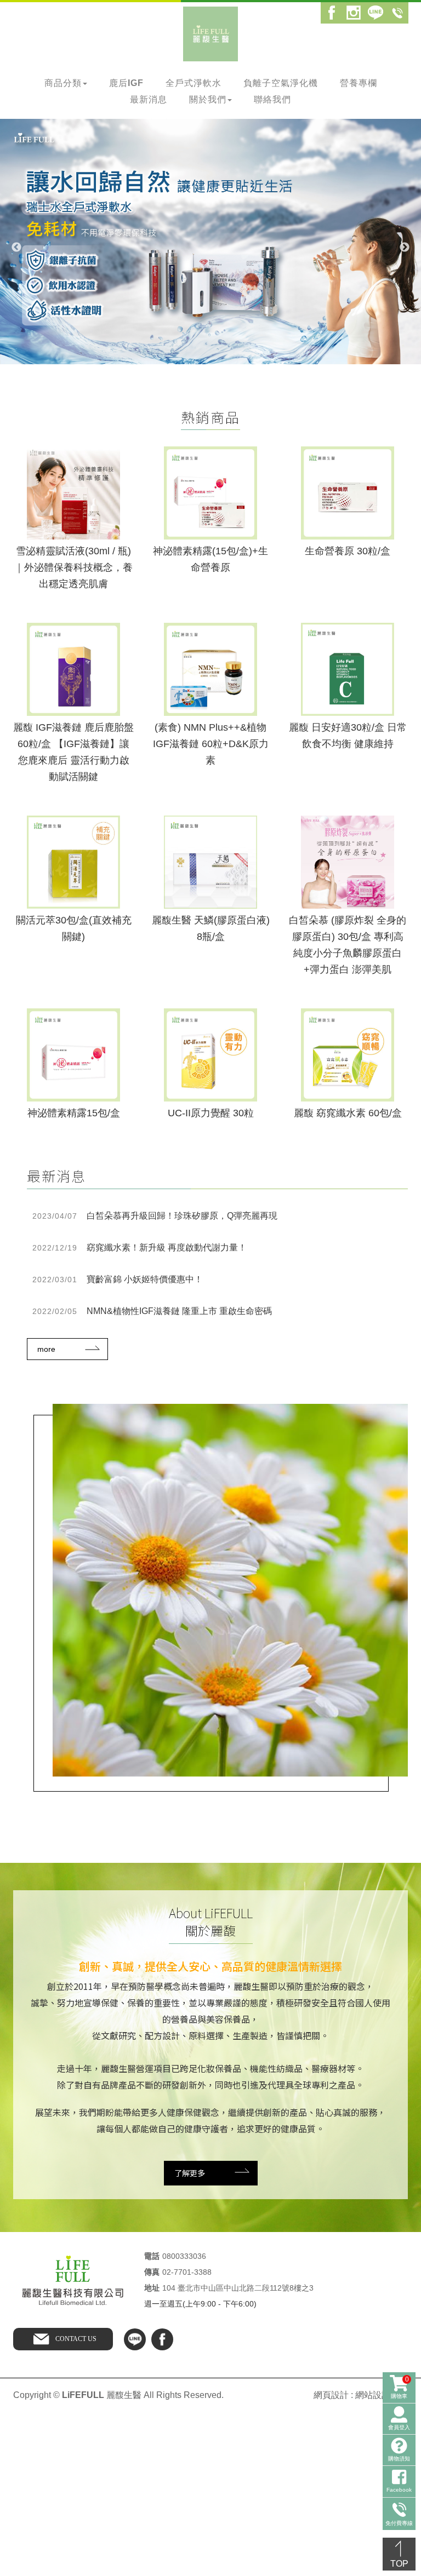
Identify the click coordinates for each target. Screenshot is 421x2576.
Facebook (332, 13)
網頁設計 (331, 2395)
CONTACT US (76, 2339)
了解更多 (190, 2173)
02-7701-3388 (187, 2272)
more (46, 1349)
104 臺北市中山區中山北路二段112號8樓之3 (238, 2288)
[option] (210, 242)
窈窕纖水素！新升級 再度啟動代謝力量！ (140, 1247)
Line (376, 13)
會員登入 (399, 2427)
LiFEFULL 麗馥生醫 (210, 34)
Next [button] (405, 248)
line (135, 2339)
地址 (152, 2288)
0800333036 (184, 2256)
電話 (152, 2256)
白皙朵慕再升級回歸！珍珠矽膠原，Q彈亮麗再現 (155, 1216)
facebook (162, 2339)
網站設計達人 (382, 2395)
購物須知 (399, 2459)
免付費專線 (397, 13)
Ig (354, 13)
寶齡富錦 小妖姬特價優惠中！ (118, 1279)
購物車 (400, 2387)
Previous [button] (16, 248)
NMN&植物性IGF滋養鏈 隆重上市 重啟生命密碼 (152, 1311)
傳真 (152, 2272)
